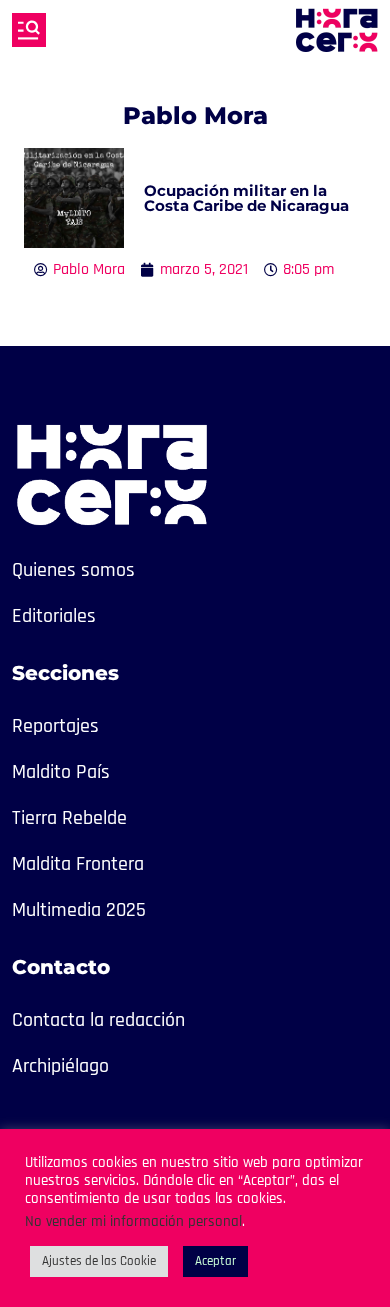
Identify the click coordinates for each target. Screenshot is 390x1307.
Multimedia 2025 (79, 910)
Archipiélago (60, 1066)
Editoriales (54, 616)
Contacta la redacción (98, 1020)
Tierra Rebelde (69, 818)
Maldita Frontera (78, 864)
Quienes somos (73, 570)
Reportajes (55, 726)
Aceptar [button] (215, 1261)
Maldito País (61, 772)
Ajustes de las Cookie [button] (99, 1261)
